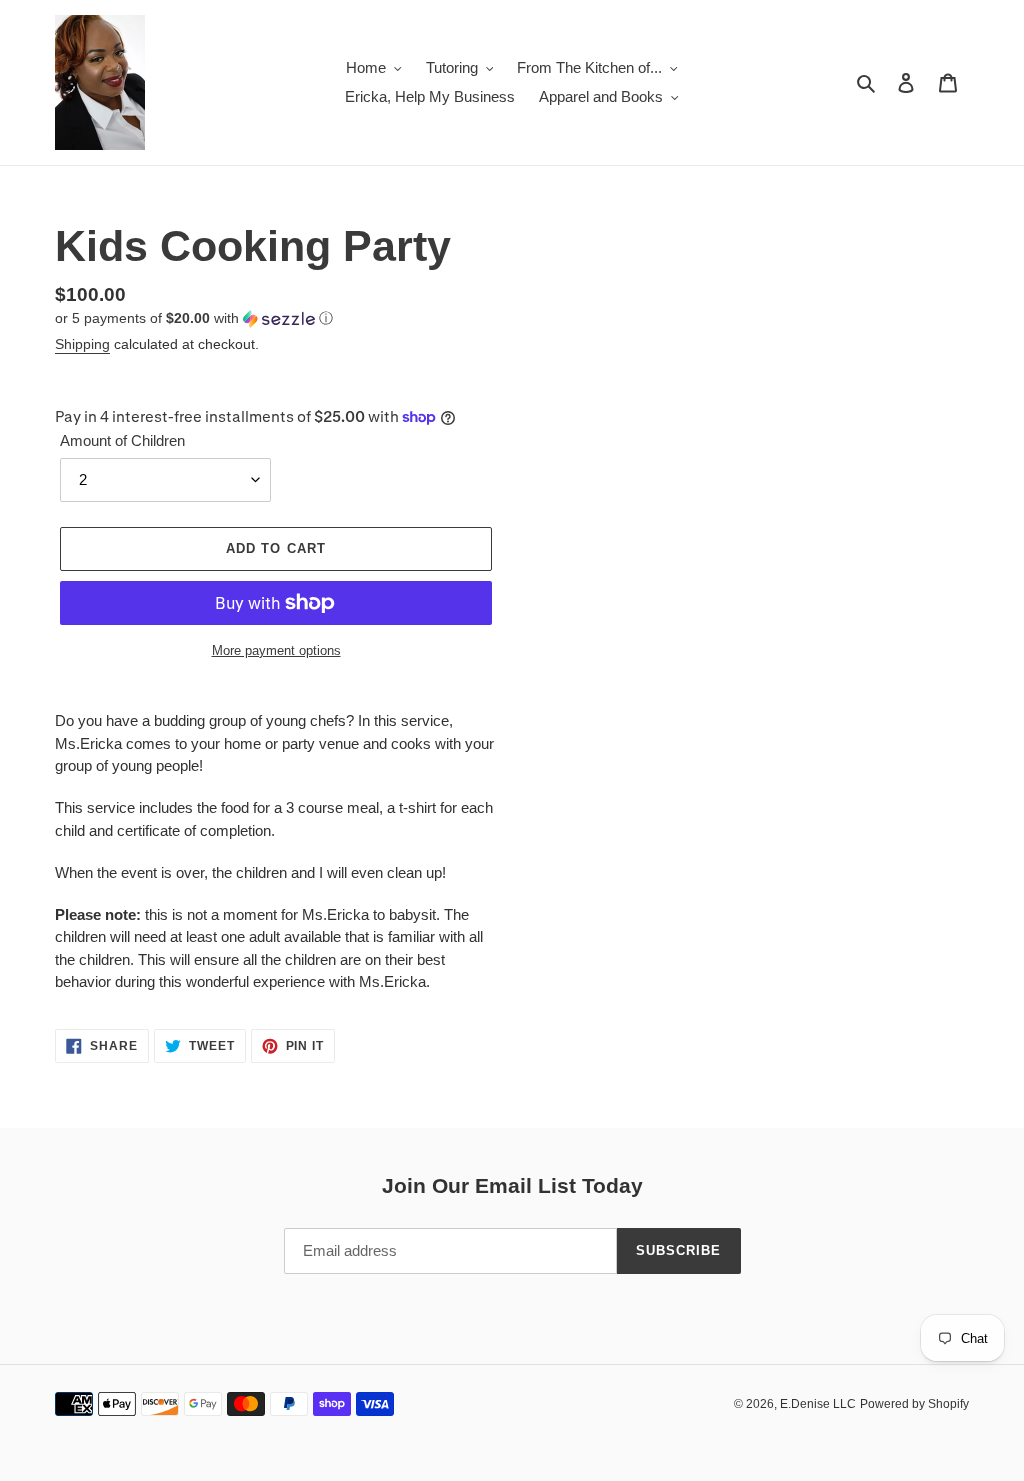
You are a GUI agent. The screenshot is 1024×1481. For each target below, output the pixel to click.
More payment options (276, 650)
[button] (194, 318)
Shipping (82, 344)
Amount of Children (122, 440)
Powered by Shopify (914, 1404)
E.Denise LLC (818, 1404)
